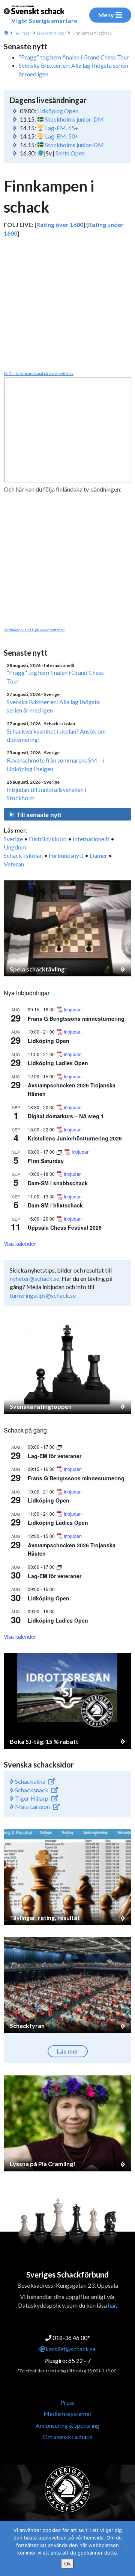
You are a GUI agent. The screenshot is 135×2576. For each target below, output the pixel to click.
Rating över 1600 (60, 225)
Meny (106, 15)
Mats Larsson (32, 1806)
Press (67, 2402)
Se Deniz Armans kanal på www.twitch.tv (39, 373)
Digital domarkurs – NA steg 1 (66, 1116)
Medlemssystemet (67, 2414)
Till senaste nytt (38, 815)
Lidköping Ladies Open (58, 1063)
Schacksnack (31, 1790)
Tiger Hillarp (31, 1798)
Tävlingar (23, 33)
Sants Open (70, 153)
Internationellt (91, 839)
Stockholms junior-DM (74, 119)
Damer (98, 855)
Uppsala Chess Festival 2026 (65, 1227)
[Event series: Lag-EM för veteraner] (59, 1447)
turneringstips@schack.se (43, 1295)
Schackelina (30, 1781)
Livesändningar (52, 33)
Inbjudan (73, 1009)
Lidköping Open (58, 111)
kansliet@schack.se (70, 2349)
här (112, 2305)
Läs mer (68, 2051)
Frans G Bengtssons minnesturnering (76, 1019)
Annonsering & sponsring (67, 2425)
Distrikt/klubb (48, 839)
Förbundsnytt (66, 855)
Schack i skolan (23, 855)
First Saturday (46, 1161)
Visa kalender (20, 1244)
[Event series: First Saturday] (60, 1152)
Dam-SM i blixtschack (55, 1205)
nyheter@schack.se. (35, 1278)
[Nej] (126, 2549)
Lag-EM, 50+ (62, 136)
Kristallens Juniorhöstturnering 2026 (75, 1138)
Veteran (14, 864)
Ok (67, 2564)
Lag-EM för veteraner (55, 1456)
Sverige (13, 839)
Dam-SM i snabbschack (58, 1183)
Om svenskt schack (68, 2437)
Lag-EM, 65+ (62, 128)
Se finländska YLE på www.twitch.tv (34, 630)
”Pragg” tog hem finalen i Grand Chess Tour (74, 57)
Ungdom (15, 847)
